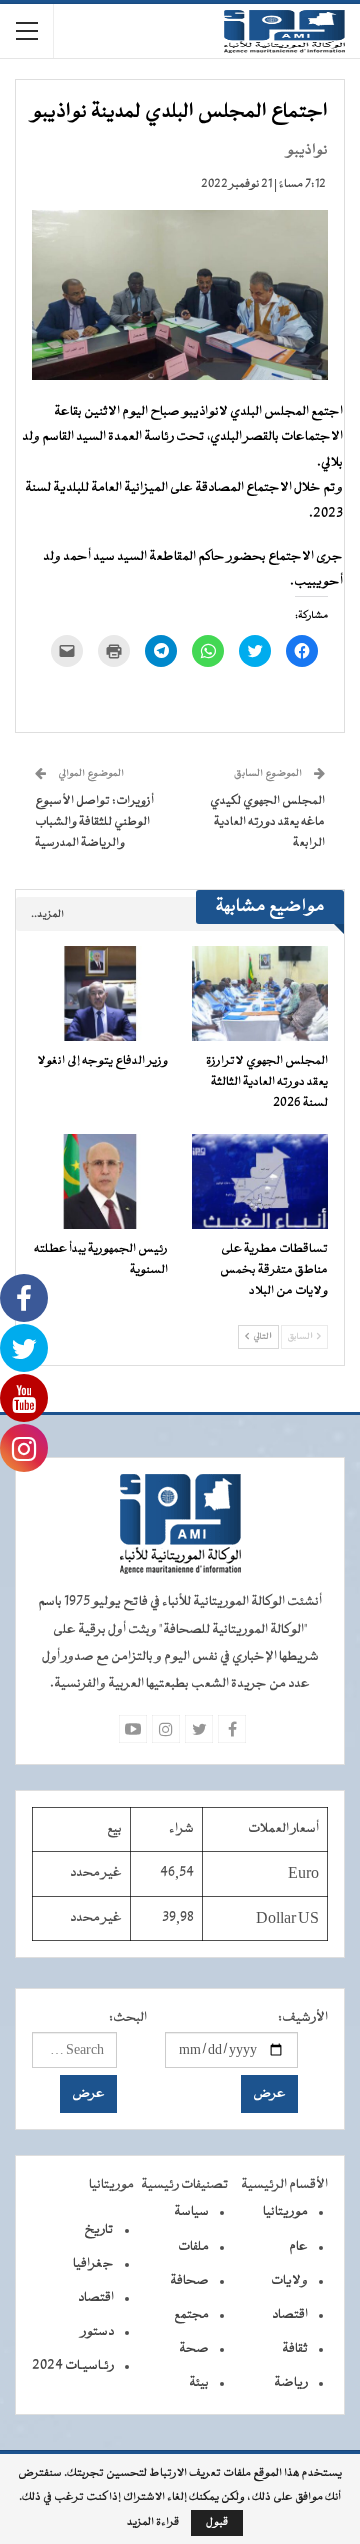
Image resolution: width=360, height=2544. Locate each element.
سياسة (191, 2212)
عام (298, 2247)
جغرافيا (93, 2264)
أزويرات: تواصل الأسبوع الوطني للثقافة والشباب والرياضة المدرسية (94, 822)
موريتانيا (285, 2212)
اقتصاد (290, 2315)
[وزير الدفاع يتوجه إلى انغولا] (100, 993)
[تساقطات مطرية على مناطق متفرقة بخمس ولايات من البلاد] (260, 1181)
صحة (194, 2349)
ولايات (289, 2281)
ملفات (193, 2247)
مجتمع (191, 2315)
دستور (97, 2332)
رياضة (291, 2383)
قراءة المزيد (153, 2523)
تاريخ (99, 2230)
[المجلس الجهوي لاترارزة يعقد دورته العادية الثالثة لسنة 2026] (260, 993)
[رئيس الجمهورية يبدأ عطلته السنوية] (100, 1181)
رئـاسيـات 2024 (73, 2366)
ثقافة (295, 2349)
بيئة (199, 2383)
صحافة (189, 2281)
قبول (217, 2522)
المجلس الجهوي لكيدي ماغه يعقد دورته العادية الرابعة (267, 822)
